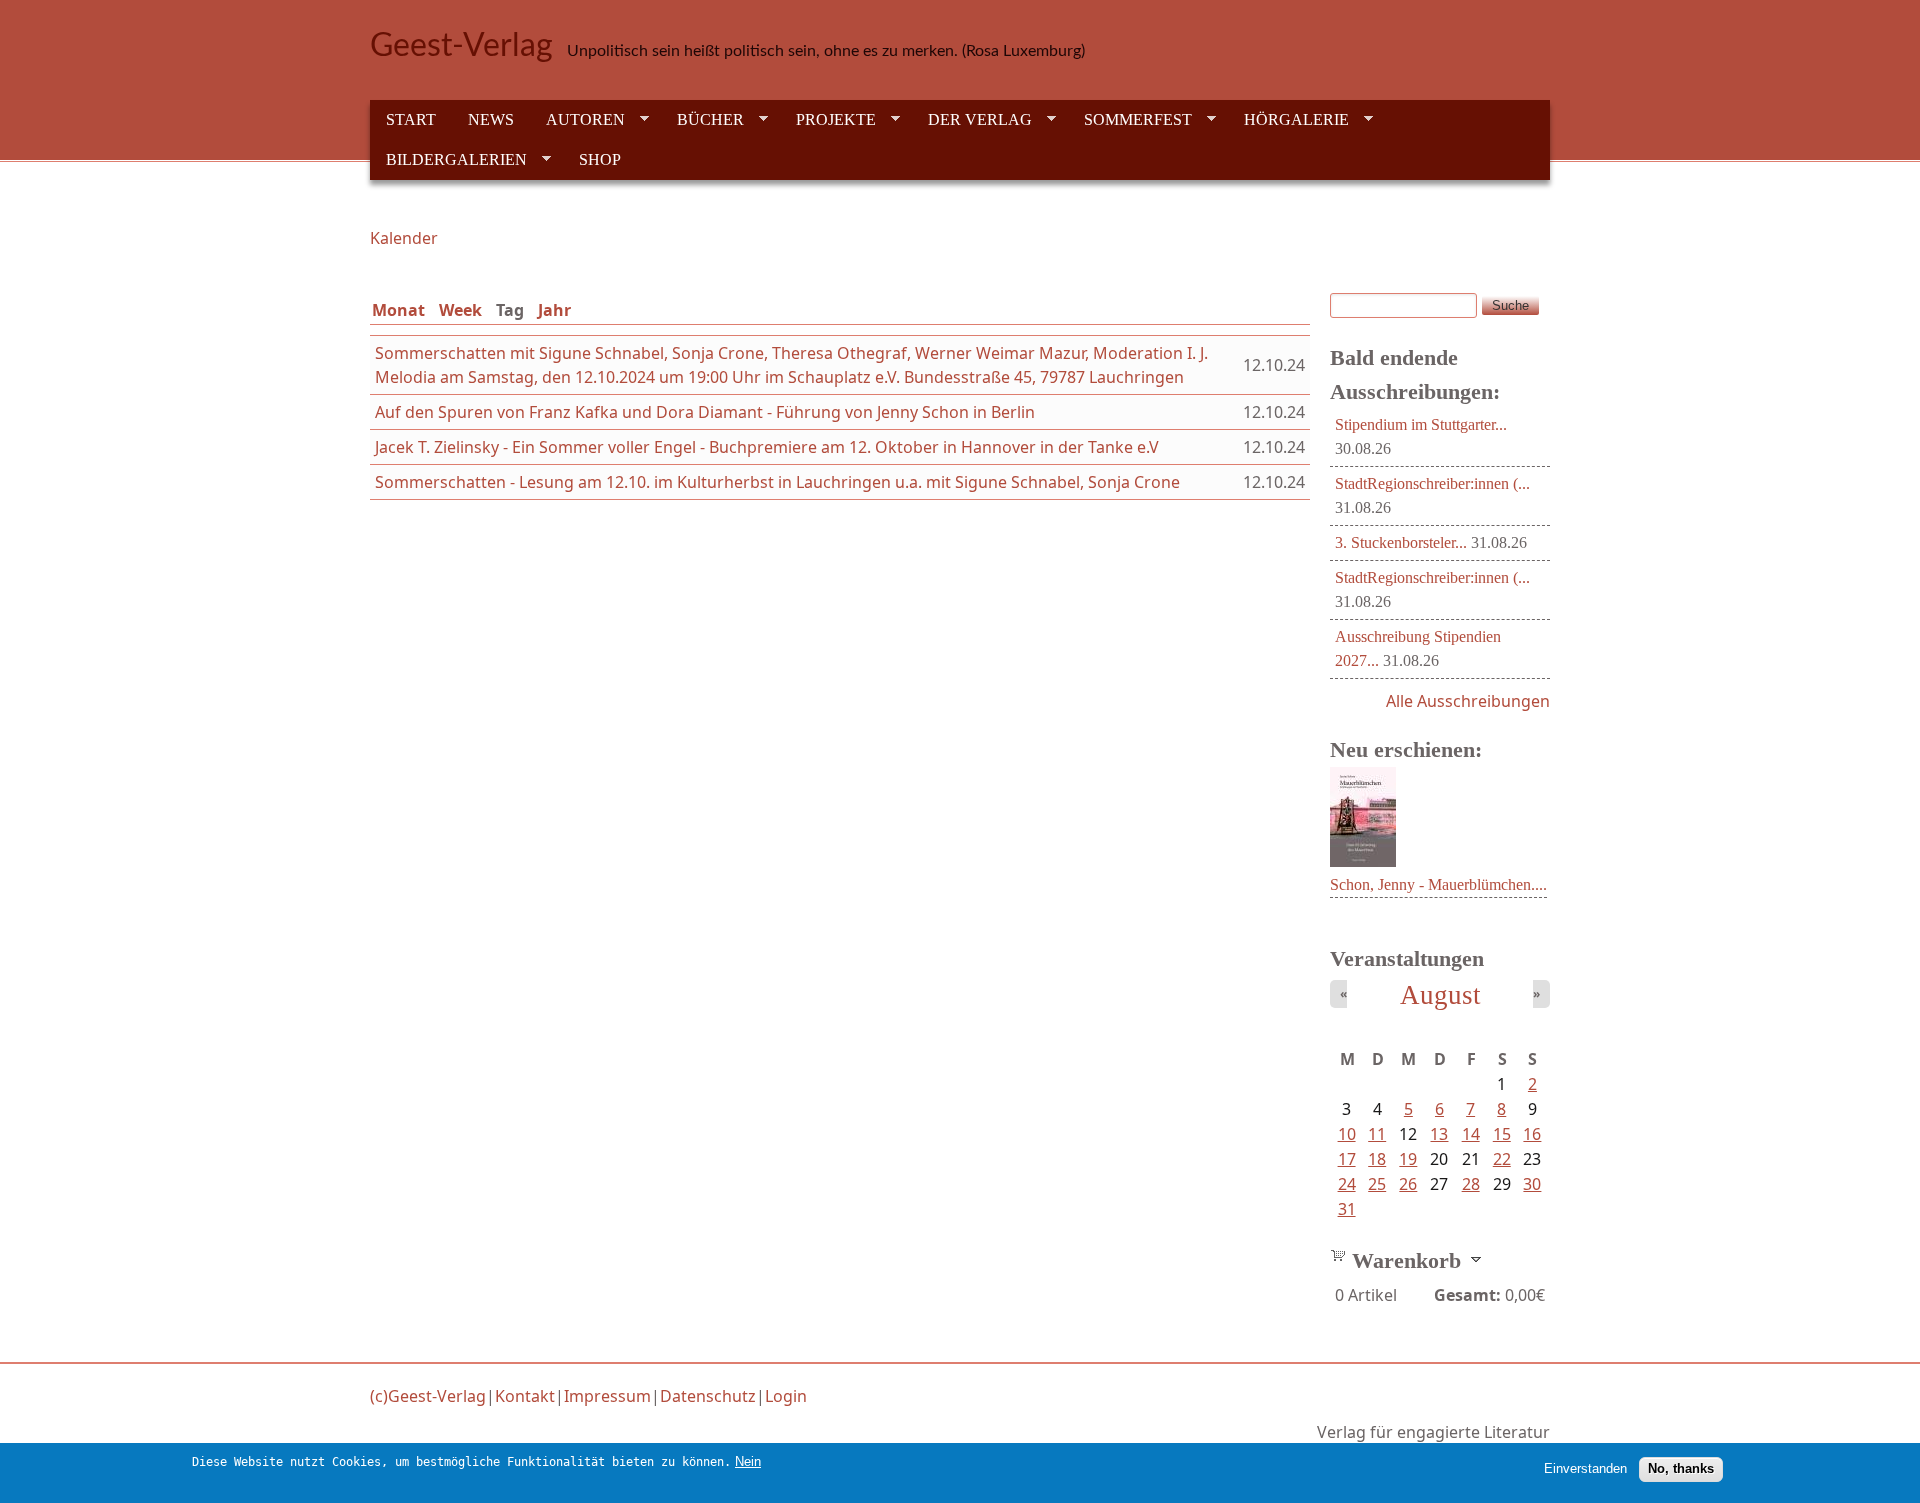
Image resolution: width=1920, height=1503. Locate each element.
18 (1377, 1159)
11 (1377, 1134)
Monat (398, 310)
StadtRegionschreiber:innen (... (1432, 483)
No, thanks (1681, 1468)
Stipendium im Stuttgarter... (1421, 424)
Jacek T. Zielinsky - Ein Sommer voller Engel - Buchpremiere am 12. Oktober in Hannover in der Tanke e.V (767, 447)
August (1440, 995)
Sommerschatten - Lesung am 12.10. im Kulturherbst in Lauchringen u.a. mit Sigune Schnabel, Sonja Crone (777, 482)
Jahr (554, 310)
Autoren (577, 120)
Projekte (828, 120)
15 (1502, 1134)
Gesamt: (1467, 1295)
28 (1471, 1184)
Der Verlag (972, 120)
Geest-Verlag (461, 46)
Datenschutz (708, 1396)
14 (1471, 1134)
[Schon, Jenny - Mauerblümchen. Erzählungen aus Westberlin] (1363, 861)
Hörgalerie (1288, 120)
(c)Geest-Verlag (428, 1396)
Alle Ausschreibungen (1468, 701)
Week (460, 310)
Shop (600, 159)
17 (1347, 1159)
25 (1377, 1184)
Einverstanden (1585, 1468)
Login (786, 1396)
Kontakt (525, 1396)
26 (1408, 1184)
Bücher (702, 120)
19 (1408, 1159)
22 (1502, 1159)
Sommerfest (1130, 120)
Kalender (404, 238)
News (491, 119)
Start (411, 119)
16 (1532, 1134)
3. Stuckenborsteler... (1401, 542)
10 (1347, 1134)
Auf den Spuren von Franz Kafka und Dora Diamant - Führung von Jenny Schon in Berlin (705, 412)
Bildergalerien (448, 160)
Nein (748, 1461)
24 (1347, 1184)
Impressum (607, 1396)
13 (1439, 1134)
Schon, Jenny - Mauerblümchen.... (1438, 884)
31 (1347, 1209)
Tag (514, 310)
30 (1532, 1184)
